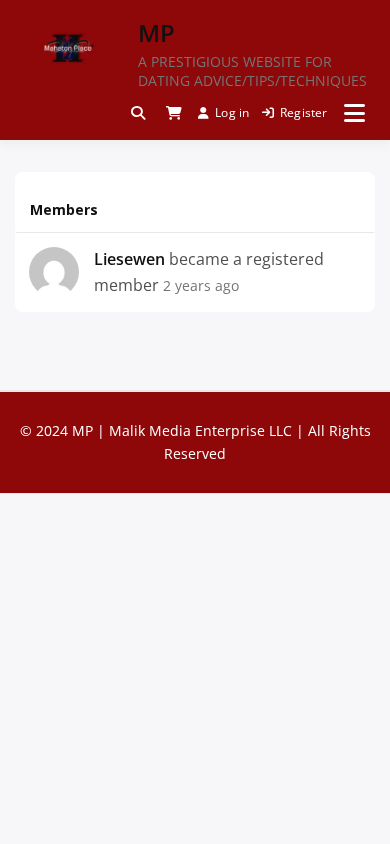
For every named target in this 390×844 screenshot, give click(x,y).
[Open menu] (354, 113)
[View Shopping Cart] (174, 113)
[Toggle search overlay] (138, 113)
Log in (232, 112)
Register (304, 112)
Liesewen (129, 259)
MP (156, 32)
